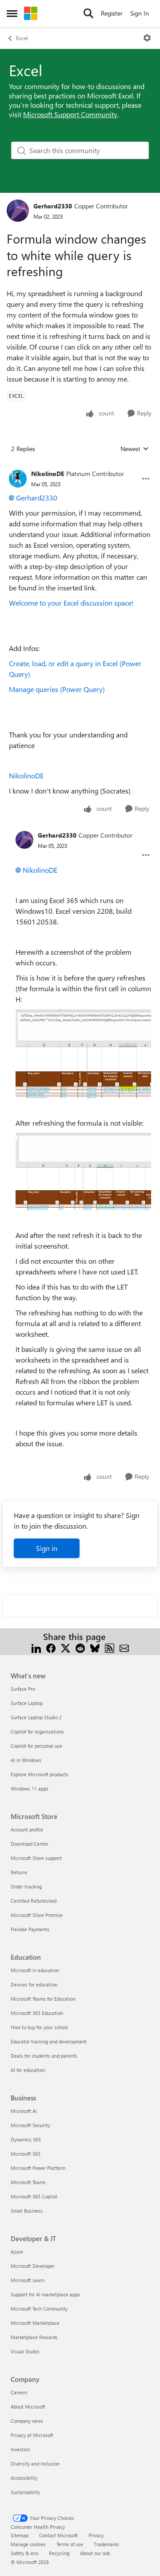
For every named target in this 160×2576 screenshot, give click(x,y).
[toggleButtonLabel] (147, 38)
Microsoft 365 (26, 2154)
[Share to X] (66, 1647)
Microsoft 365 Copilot (34, 2196)
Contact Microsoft (58, 2535)
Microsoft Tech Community (39, 2309)
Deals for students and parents (44, 2056)
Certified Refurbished (34, 1901)
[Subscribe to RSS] (110, 1647)
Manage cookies (28, 2544)
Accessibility (24, 2478)
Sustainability (25, 2492)
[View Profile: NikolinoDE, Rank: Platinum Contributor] (18, 479)
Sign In (140, 13)
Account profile (27, 1829)
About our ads (95, 2553)
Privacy (96, 2535)
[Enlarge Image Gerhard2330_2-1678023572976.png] (83, 1054)
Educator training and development (49, 2041)
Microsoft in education (35, 1970)
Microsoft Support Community (70, 114)
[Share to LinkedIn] (36, 1647)
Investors (20, 2449)
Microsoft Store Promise (37, 1915)
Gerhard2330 (53, 206)
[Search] (88, 13)
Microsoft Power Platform (38, 2168)
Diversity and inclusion (35, 2464)
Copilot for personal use (36, 1746)
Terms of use (70, 2544)
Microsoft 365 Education (37, 2013)
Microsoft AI (24, 2111)
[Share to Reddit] (80, 1647)
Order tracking (26, 1886)
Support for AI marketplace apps (45, 2294)
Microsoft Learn (28, 2280)
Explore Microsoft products (40, 1774)
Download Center (30, 1844)
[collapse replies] (80, 467)
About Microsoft (28, 2407)
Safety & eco (24, 2553)
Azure (17, 2252)
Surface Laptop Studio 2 (36, 1717)
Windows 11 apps (30, 1789)
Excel (22, 38)
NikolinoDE (48, 474)
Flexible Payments (30, 1929)
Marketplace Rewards (34, 2337)
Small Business (27, 2211)
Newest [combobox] (135, 449)
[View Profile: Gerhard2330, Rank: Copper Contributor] (18, 211)
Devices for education (34, 1984)
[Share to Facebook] (51, 1647)
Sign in (47, 1548)
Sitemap (20, 2535)
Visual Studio (25, 2351)
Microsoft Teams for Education (43, 1999)
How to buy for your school (39, 2027)
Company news (27, 2421)
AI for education (28, 2070)
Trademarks (106, 2544)
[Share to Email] (124, 1647)
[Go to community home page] (31, 13)
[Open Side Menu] (12, 13)
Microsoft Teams (28, 2182)
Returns (19, 1872)
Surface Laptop (27, 1703)
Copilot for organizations (37, 1732)
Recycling (59, 2553)
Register (112, 13)
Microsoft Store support (36, 1858)
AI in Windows (26, 1760)
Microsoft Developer (33, 2266)
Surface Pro (23, 1689)
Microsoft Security (30, 2125)
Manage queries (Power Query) (57, 689)
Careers (19, 2392)
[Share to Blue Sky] (95, 1647)
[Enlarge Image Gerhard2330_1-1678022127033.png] (83, 1172)
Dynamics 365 (26, 2139)
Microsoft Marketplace (35, 2323)
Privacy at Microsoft (32, 2435)
